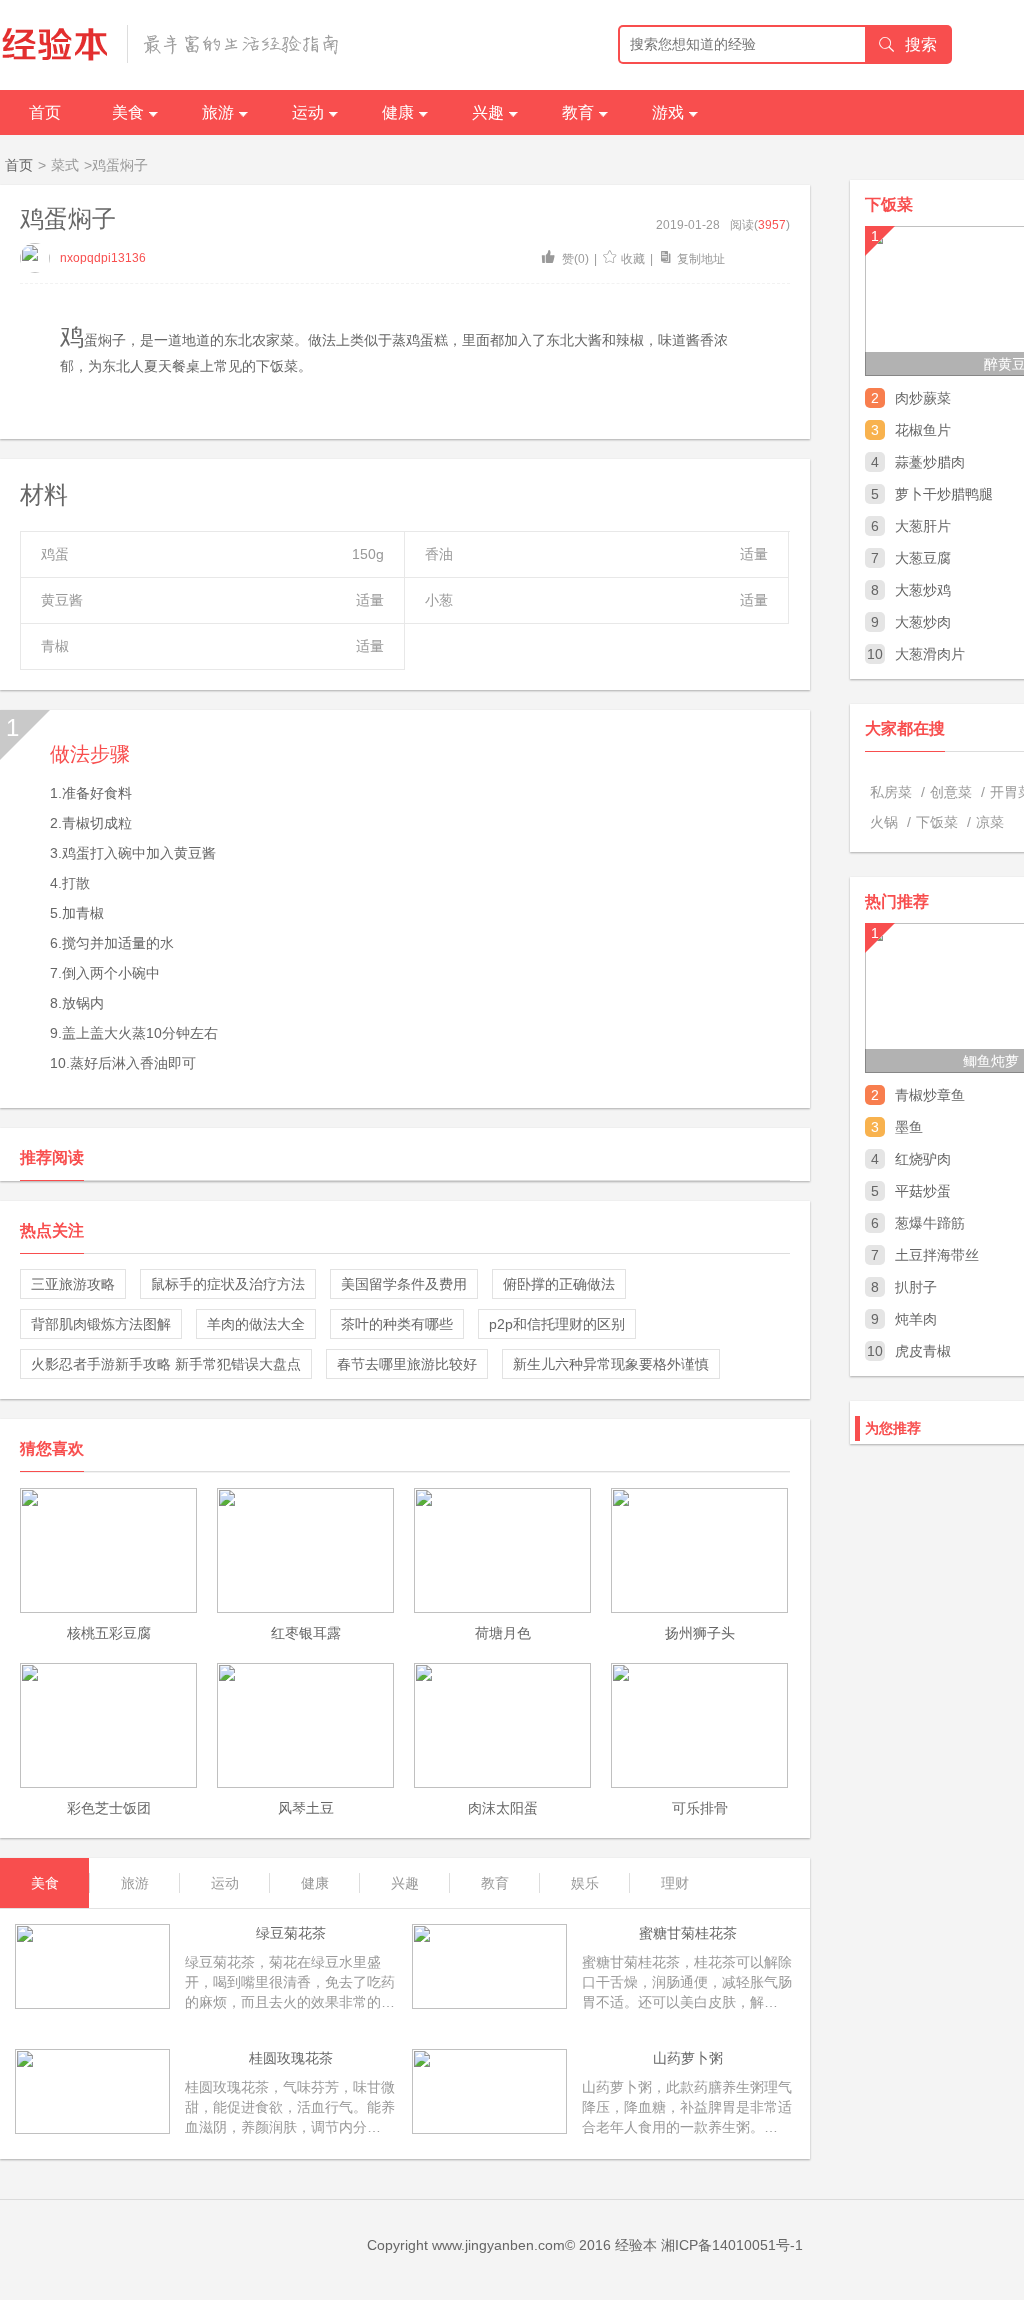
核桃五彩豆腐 (109, 1633)
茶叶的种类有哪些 (397, 1324)
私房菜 (891, 792)
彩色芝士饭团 (109, 1808)
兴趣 (488, 112)
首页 (45, 112)
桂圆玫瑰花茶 (291, 2058)
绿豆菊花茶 (291, 1933)
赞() (574, 259)
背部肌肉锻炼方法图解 (101, 1324)
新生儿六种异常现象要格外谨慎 (611, 1364)
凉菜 (990, 822)
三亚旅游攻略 (73, 1284)
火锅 (884, 822)
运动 (308, 112)
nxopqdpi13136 (103, 258)
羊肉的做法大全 (256, 1324)
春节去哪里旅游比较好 (407, 1364)
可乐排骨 (700, 1808)
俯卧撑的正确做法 (559, 1284)
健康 (398, 112)
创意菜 (951, 792)
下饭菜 (937, 822)
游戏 (668, 112)
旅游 (218, 112)
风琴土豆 (306, 1808)
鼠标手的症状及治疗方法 (228, 1284)
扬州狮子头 (700, 1633)
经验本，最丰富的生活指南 (170, 44)
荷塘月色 (503, 1633)
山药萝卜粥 (688, 2058)
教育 (578, 112)
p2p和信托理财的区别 (557, 1324)
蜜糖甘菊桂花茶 (688, 1933)
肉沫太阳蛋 (503, 1808)
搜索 (921, 44)
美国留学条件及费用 (404, 1284)
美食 (128, 112)
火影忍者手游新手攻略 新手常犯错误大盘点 (166, 1364)
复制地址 (701, 259)
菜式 (65, 165)
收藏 (633, 259)
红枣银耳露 (306, 1633)
